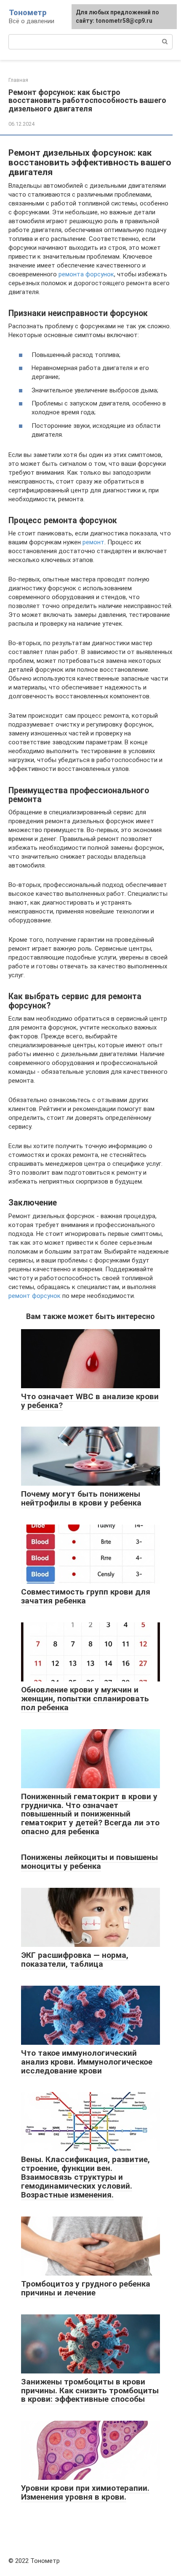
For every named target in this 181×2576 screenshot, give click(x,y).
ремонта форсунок (86, 274)
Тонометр (28, 12)
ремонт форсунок (35, 1296)
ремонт (93, 542)
